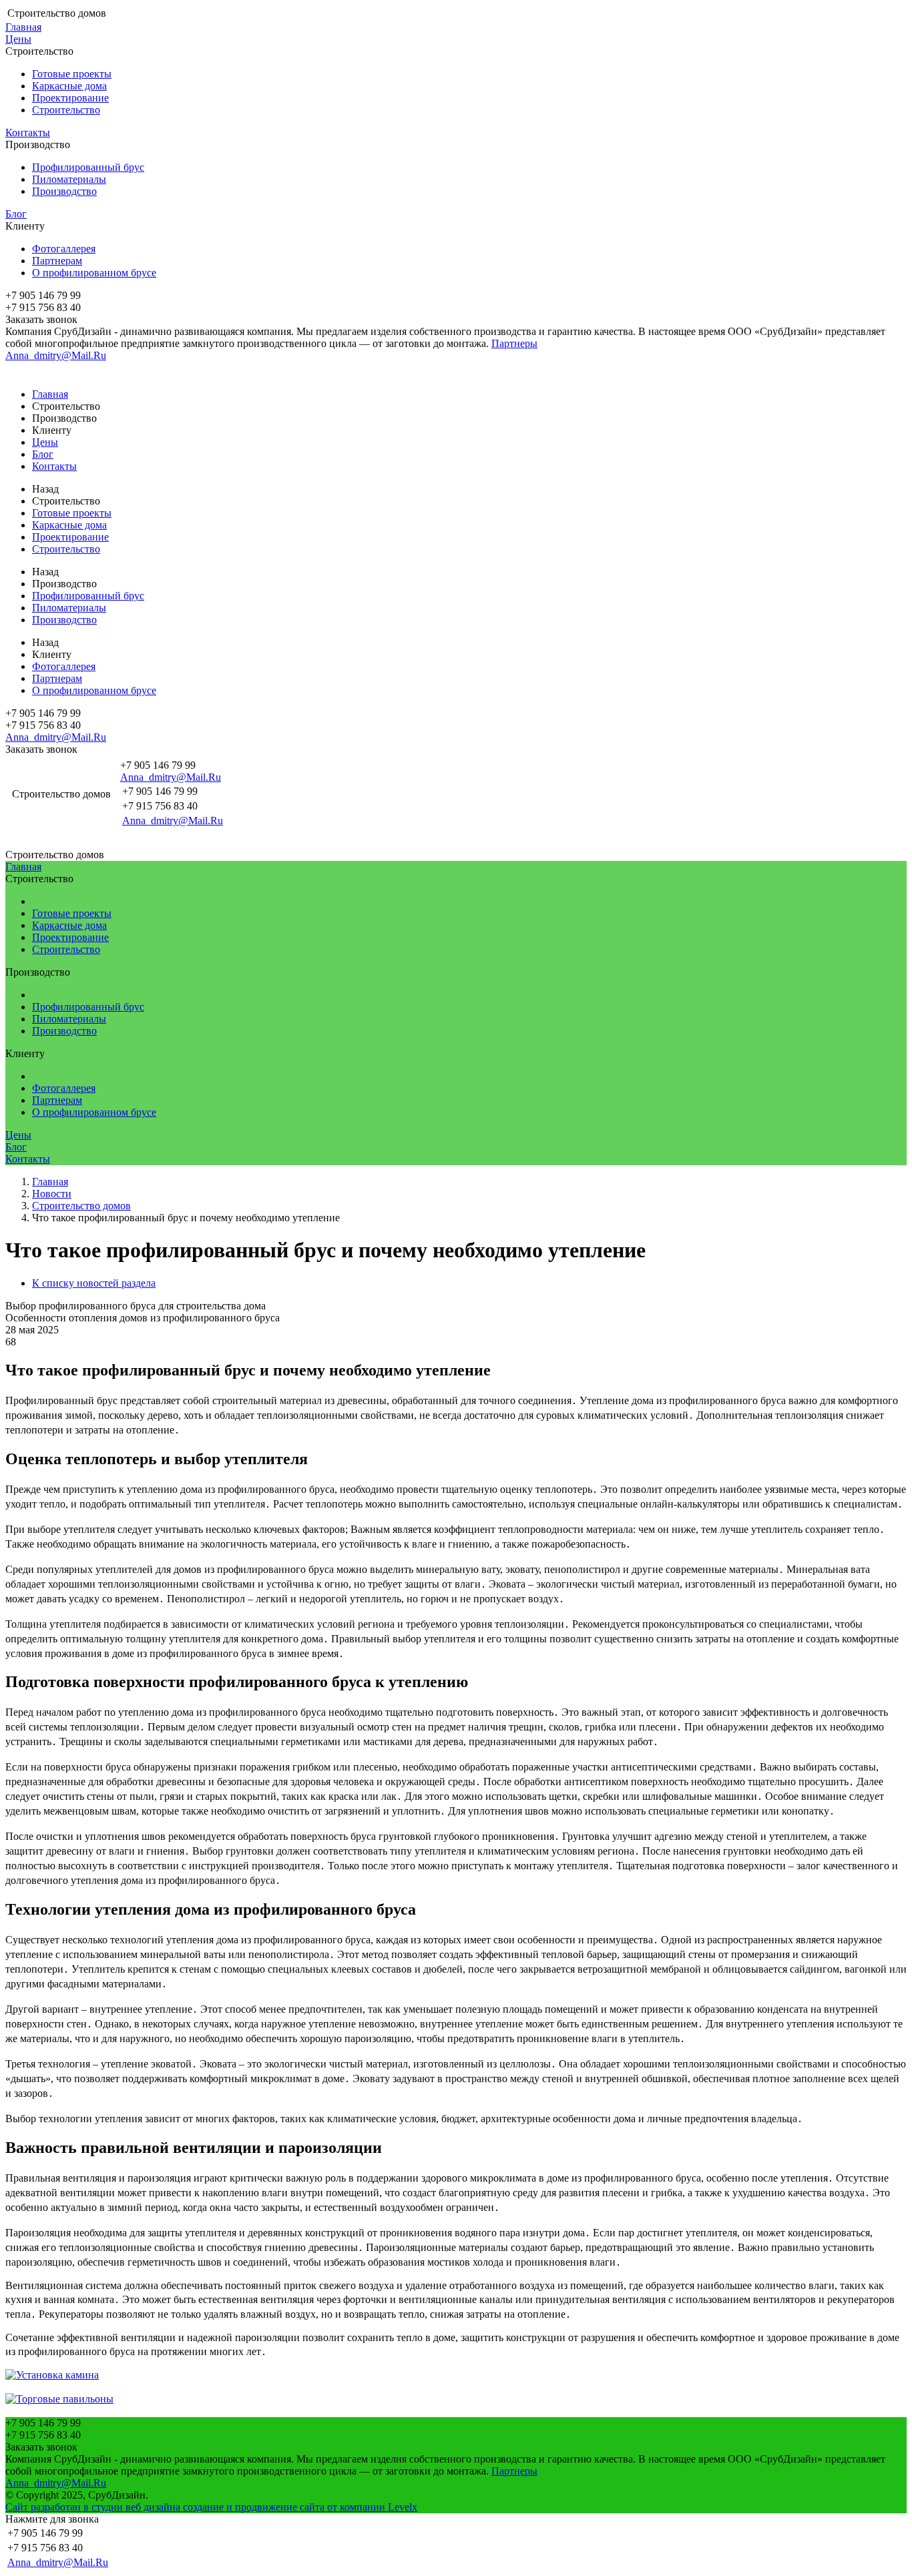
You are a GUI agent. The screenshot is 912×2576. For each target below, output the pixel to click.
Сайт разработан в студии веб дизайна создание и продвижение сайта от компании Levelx (211, 2507)
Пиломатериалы (69, 179)
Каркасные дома (69, 86)
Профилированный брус (88, 167)
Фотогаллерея (64, 249)
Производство (64, 191)
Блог (16, 214)
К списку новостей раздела (94, 1283)
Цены (18, 39)
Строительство (66, 110)
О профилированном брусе (94, 273)
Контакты (28, 132)
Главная (23, 27)
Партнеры (514, 343)
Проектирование (70, 98)
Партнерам (57, 261)
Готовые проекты (72, 74)
